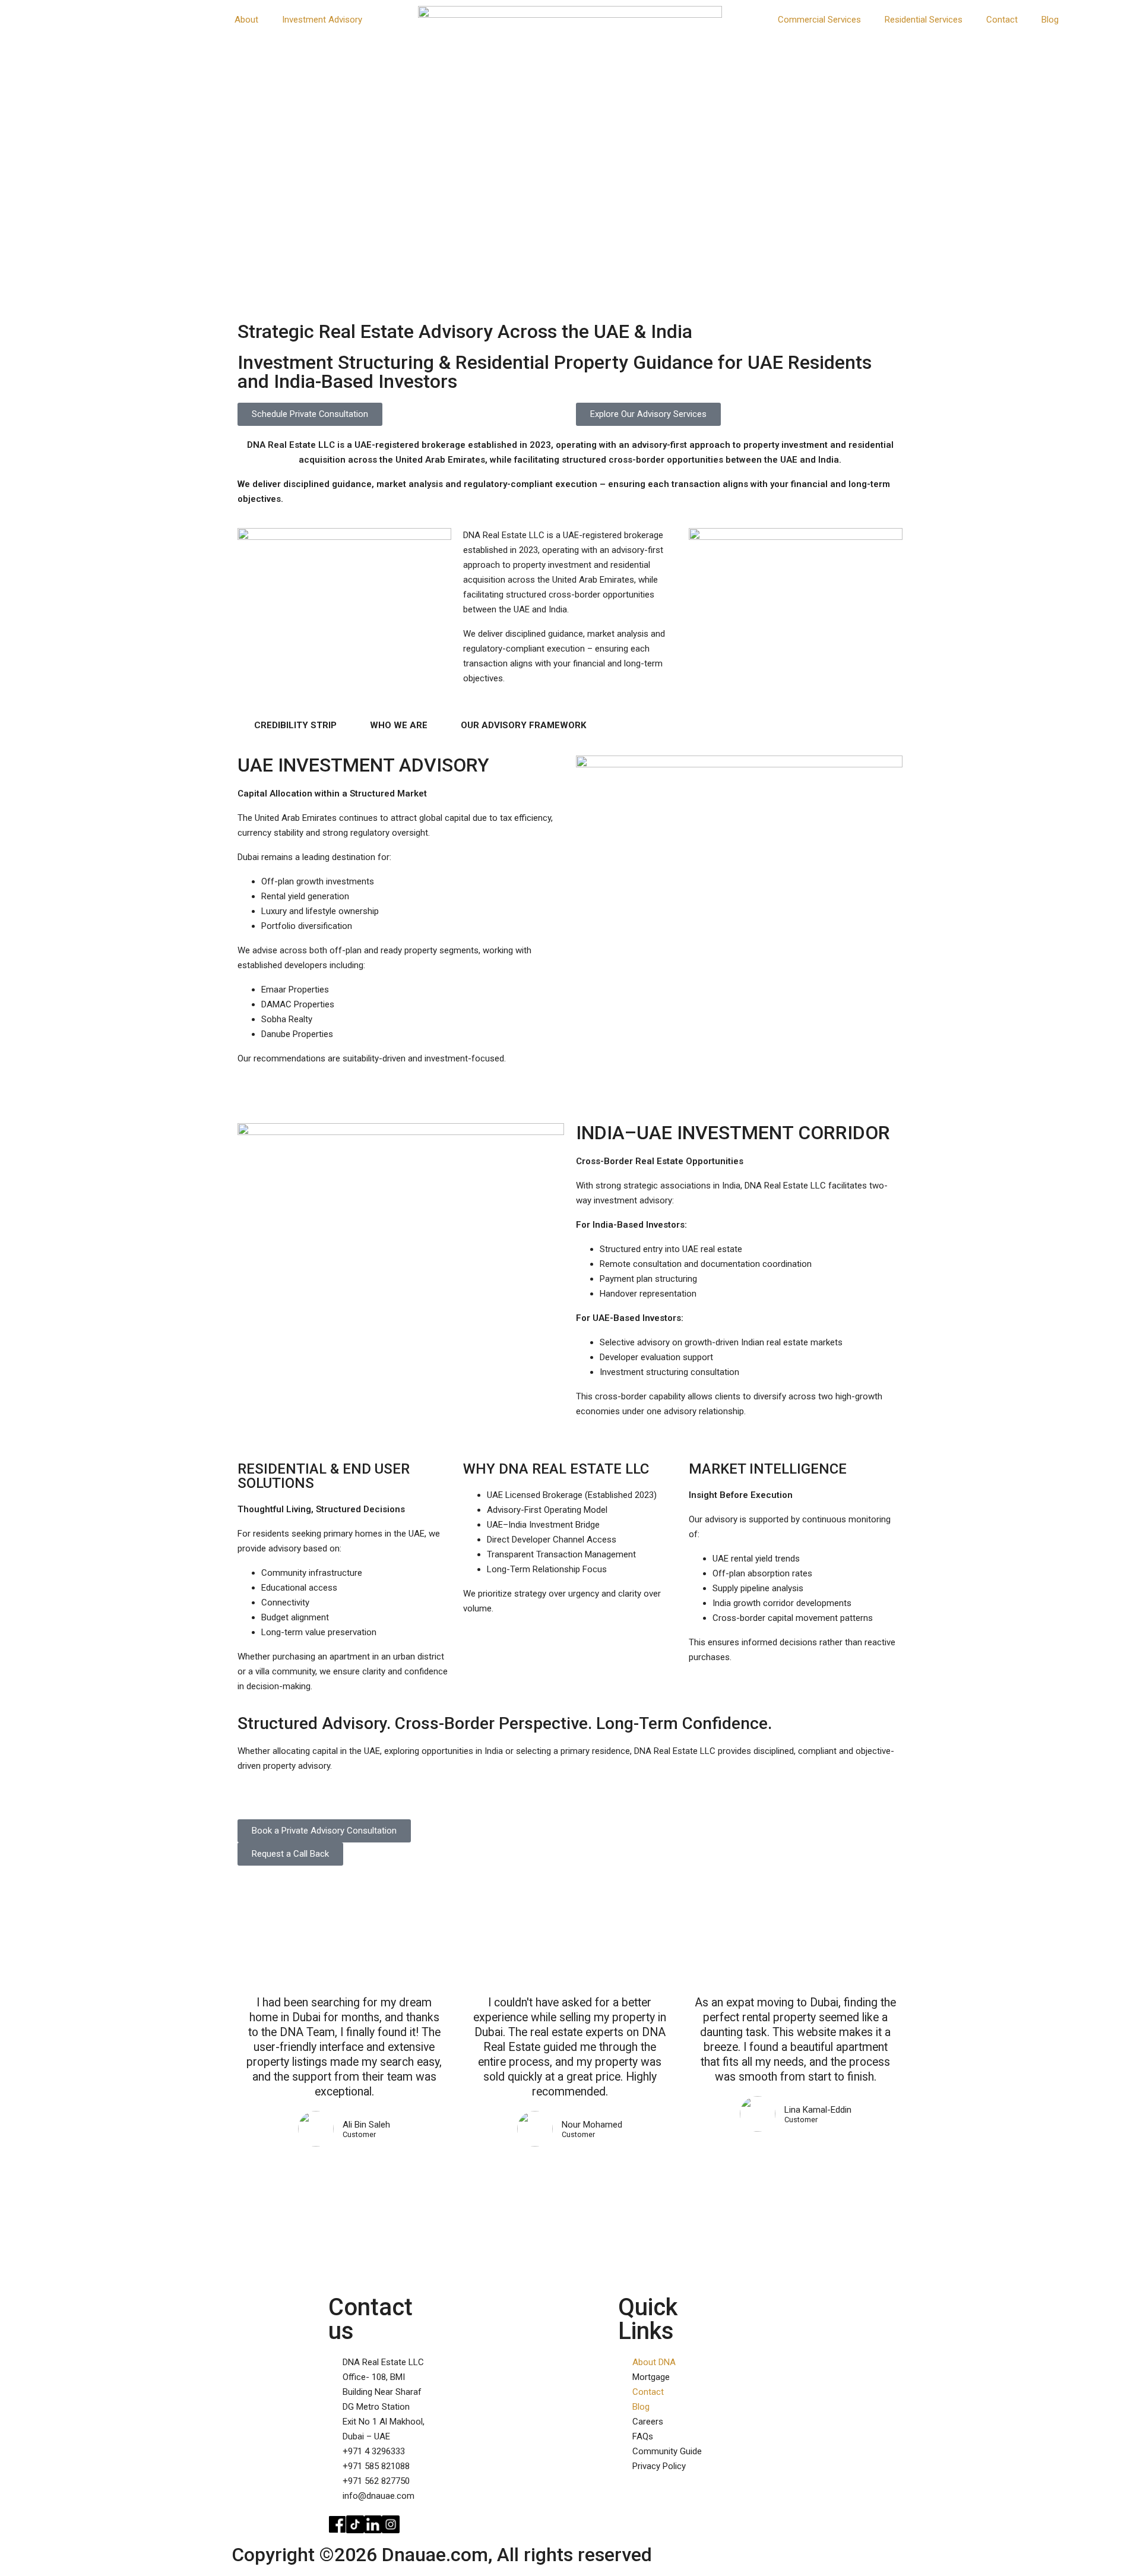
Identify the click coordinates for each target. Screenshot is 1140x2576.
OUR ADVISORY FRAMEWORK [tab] (523, 725)
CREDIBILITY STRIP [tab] (295, 725)
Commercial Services (819, 20)
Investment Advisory (322, 20)
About (246, 20)
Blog (1050, 20)
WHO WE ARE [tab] (399, 725)
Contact (1002, 20)
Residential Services (924, 20)
